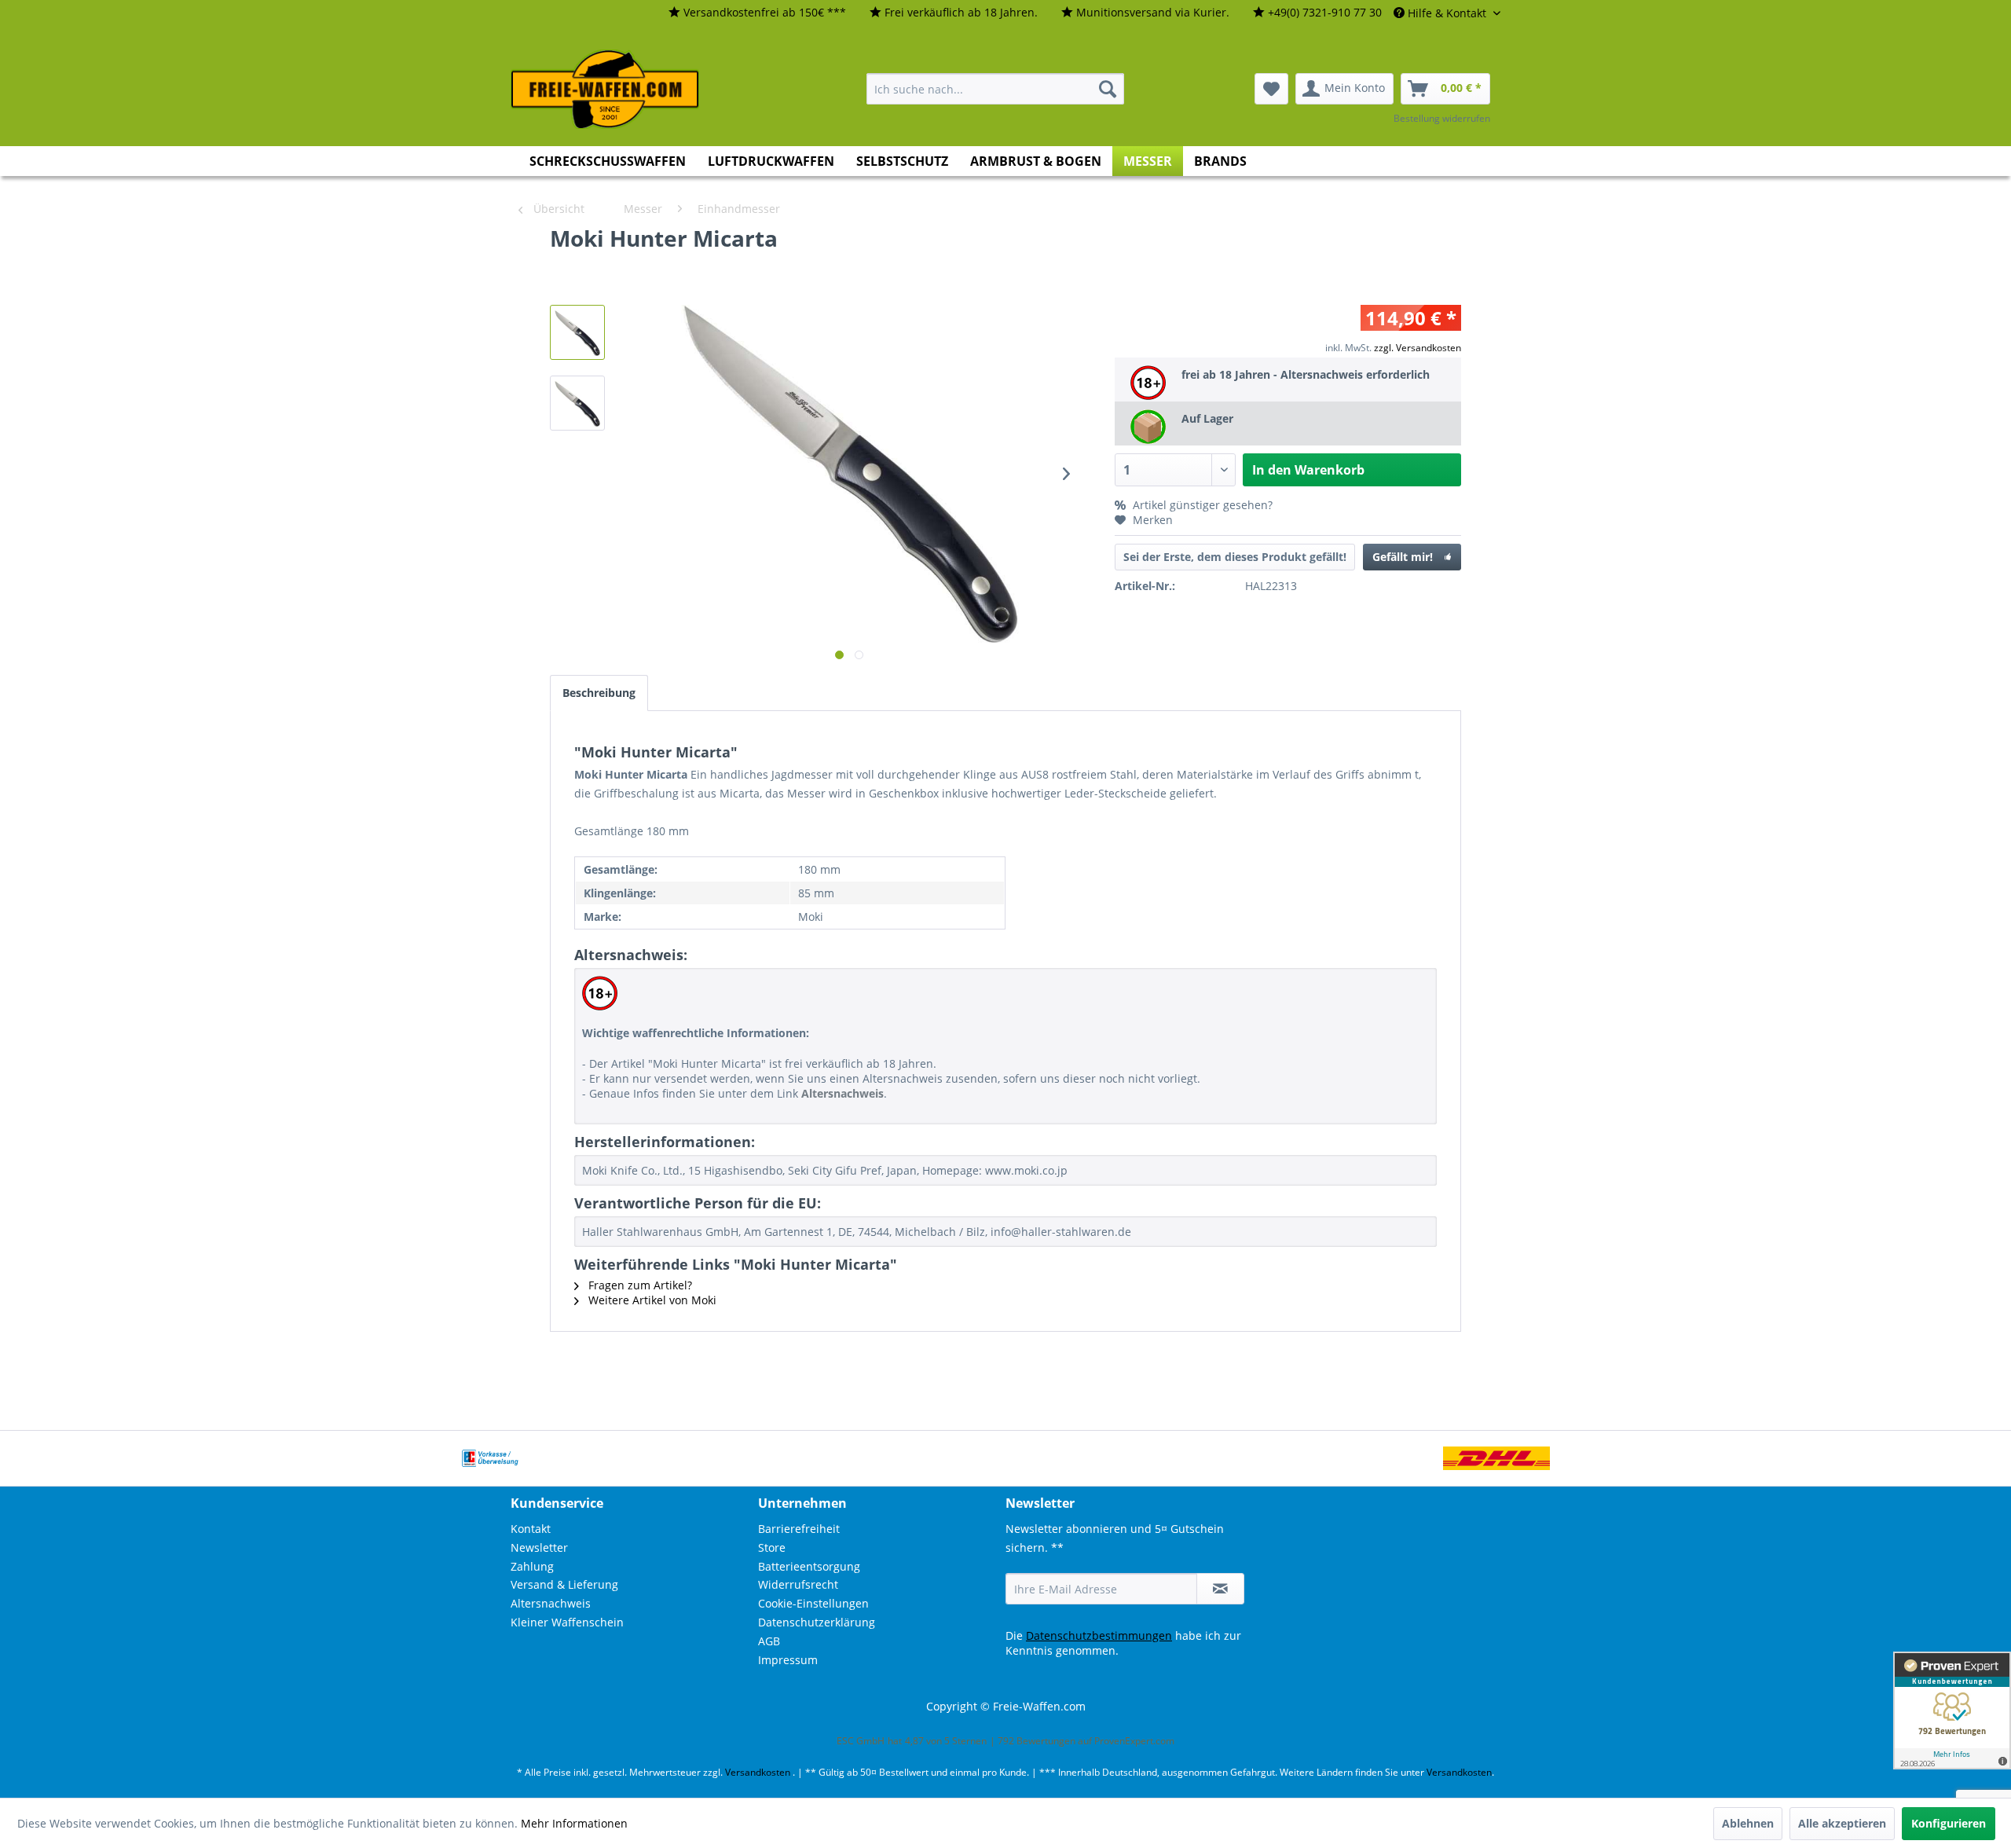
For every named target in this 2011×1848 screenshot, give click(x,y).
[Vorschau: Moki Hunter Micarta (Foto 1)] (577, 332)
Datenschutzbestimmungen (1099, 1635)
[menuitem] (757, 13)
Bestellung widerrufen (1442, 118)
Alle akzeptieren (1842, 1823)
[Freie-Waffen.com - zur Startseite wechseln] (606, 90)
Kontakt (531, 1529)
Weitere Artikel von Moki (651, 1300)
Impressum (788, 1660)
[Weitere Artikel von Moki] (1406, 254)
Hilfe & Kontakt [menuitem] (1447, 13)
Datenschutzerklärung (817, 1622)
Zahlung (532, 1566)
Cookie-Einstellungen (813, 1603)
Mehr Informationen (574, 1823)
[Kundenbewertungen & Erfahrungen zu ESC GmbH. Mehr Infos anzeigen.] (1952, 1710)
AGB (769, 1641)
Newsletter (539, 1547)
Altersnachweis (551, 1603)
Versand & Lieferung (564, 1584)
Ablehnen (1748, 1823)
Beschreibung (599, 693)
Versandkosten (758, 1772)
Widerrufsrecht (798, 1584)
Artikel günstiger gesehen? (1201, 505)
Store (772, 1547)
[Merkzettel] (1271, 89)
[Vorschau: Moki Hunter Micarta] (577, 403)
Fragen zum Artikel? (639, 1285)
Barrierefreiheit (799, 1529)
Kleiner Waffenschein (567, 1622)
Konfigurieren (1949, 1823)
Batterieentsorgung (809, 1566)
